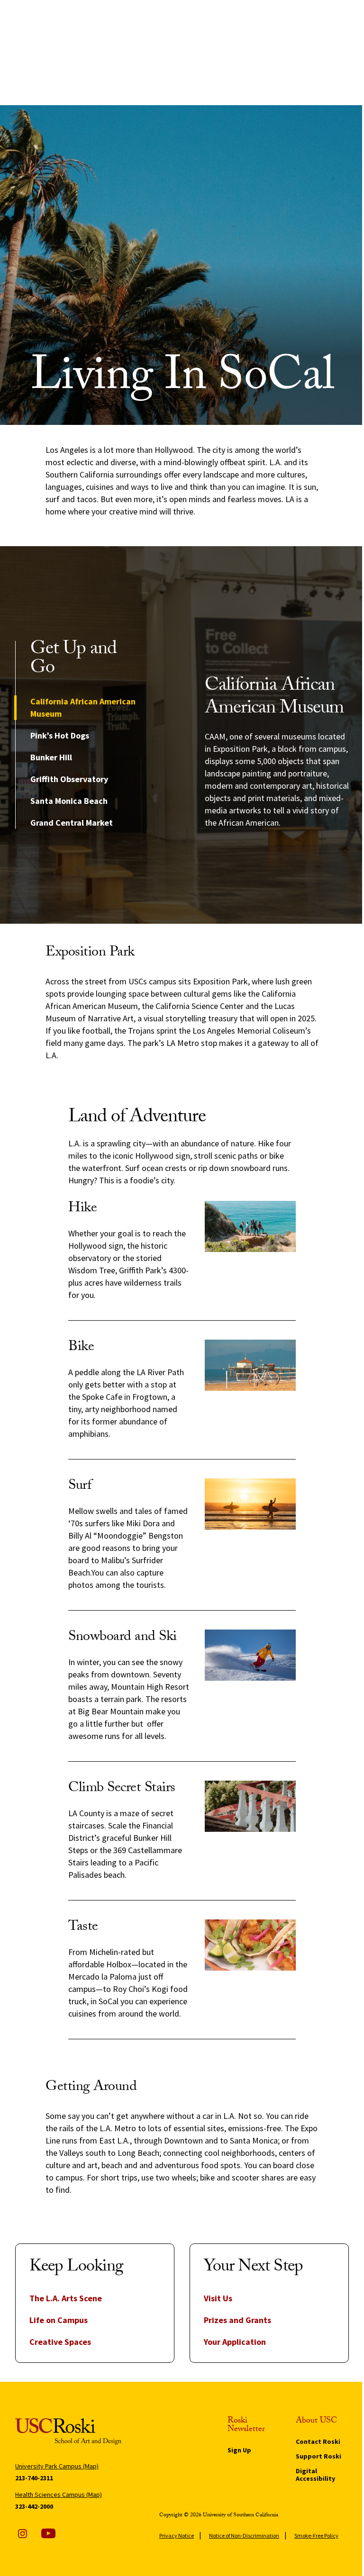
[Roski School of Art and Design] (68, 2432)
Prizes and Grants (237, 2320)
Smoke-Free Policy (316, 2535)
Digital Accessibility (315, 2475)
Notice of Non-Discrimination (244, 2535)
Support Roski (318, 2456)
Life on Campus (59, 2320)
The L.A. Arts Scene (66, 2298)
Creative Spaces (60, 2342)
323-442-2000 (34, 2506)
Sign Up (239, 2450)
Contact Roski (318, 2441)
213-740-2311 (34, 2478)
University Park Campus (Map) (57, 2466)
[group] (277, 752)
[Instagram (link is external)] (22, 2533)
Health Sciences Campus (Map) (59, 2495)
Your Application (235, 2342)
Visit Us (218, 2298)
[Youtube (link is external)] (48, 2533)
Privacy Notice (177, 2535)
